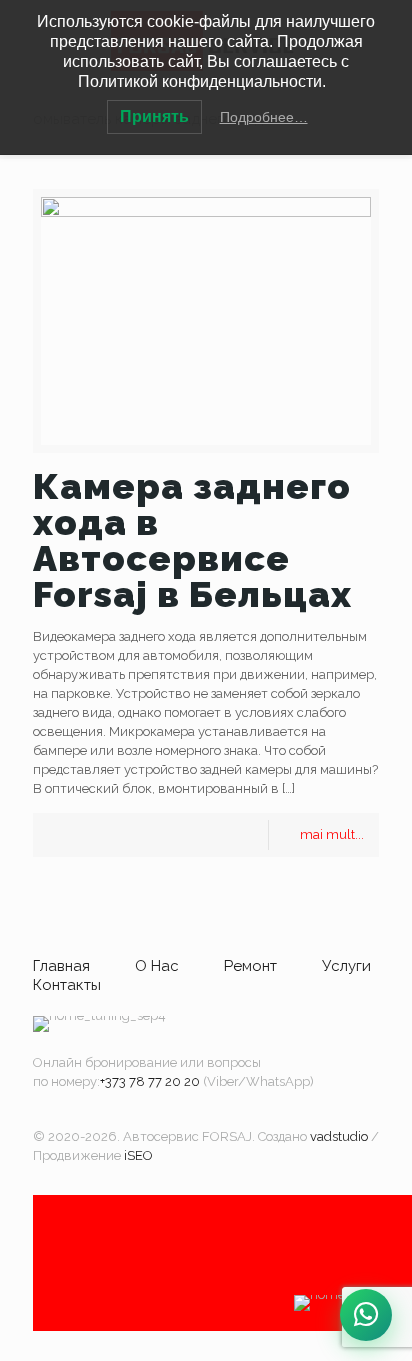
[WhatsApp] (366, 1315)
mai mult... (332, 834)
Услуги (346, 966)
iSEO (138, 1155)
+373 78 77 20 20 (150, 1081)
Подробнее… (264, 117)
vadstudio (339, 1136)
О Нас (157, 966)
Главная (61, 966)
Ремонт (250, 966)
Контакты (67, 985)
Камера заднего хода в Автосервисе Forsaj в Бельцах (192, 540)
